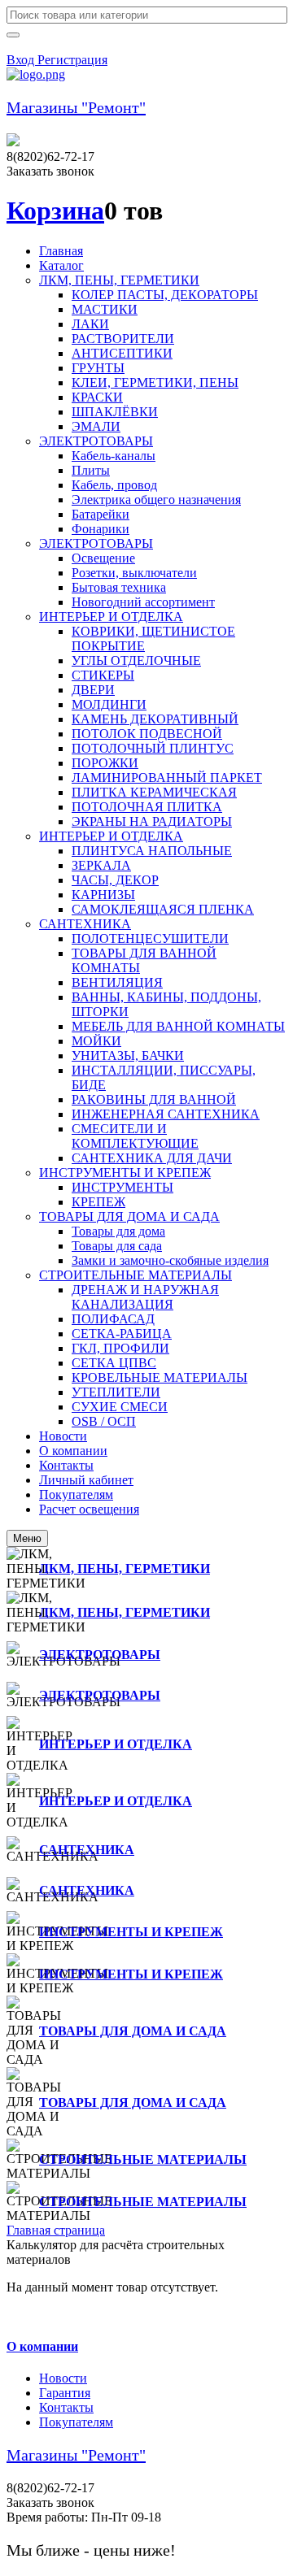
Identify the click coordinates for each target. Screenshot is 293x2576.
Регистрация (72, 60)
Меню (27, 1538)
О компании (42, 2346)
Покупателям (76, 2422)
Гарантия (65, 2393)
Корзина (55, 211)
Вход (22, 60)
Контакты (66, 2407)
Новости (63, 2378)
